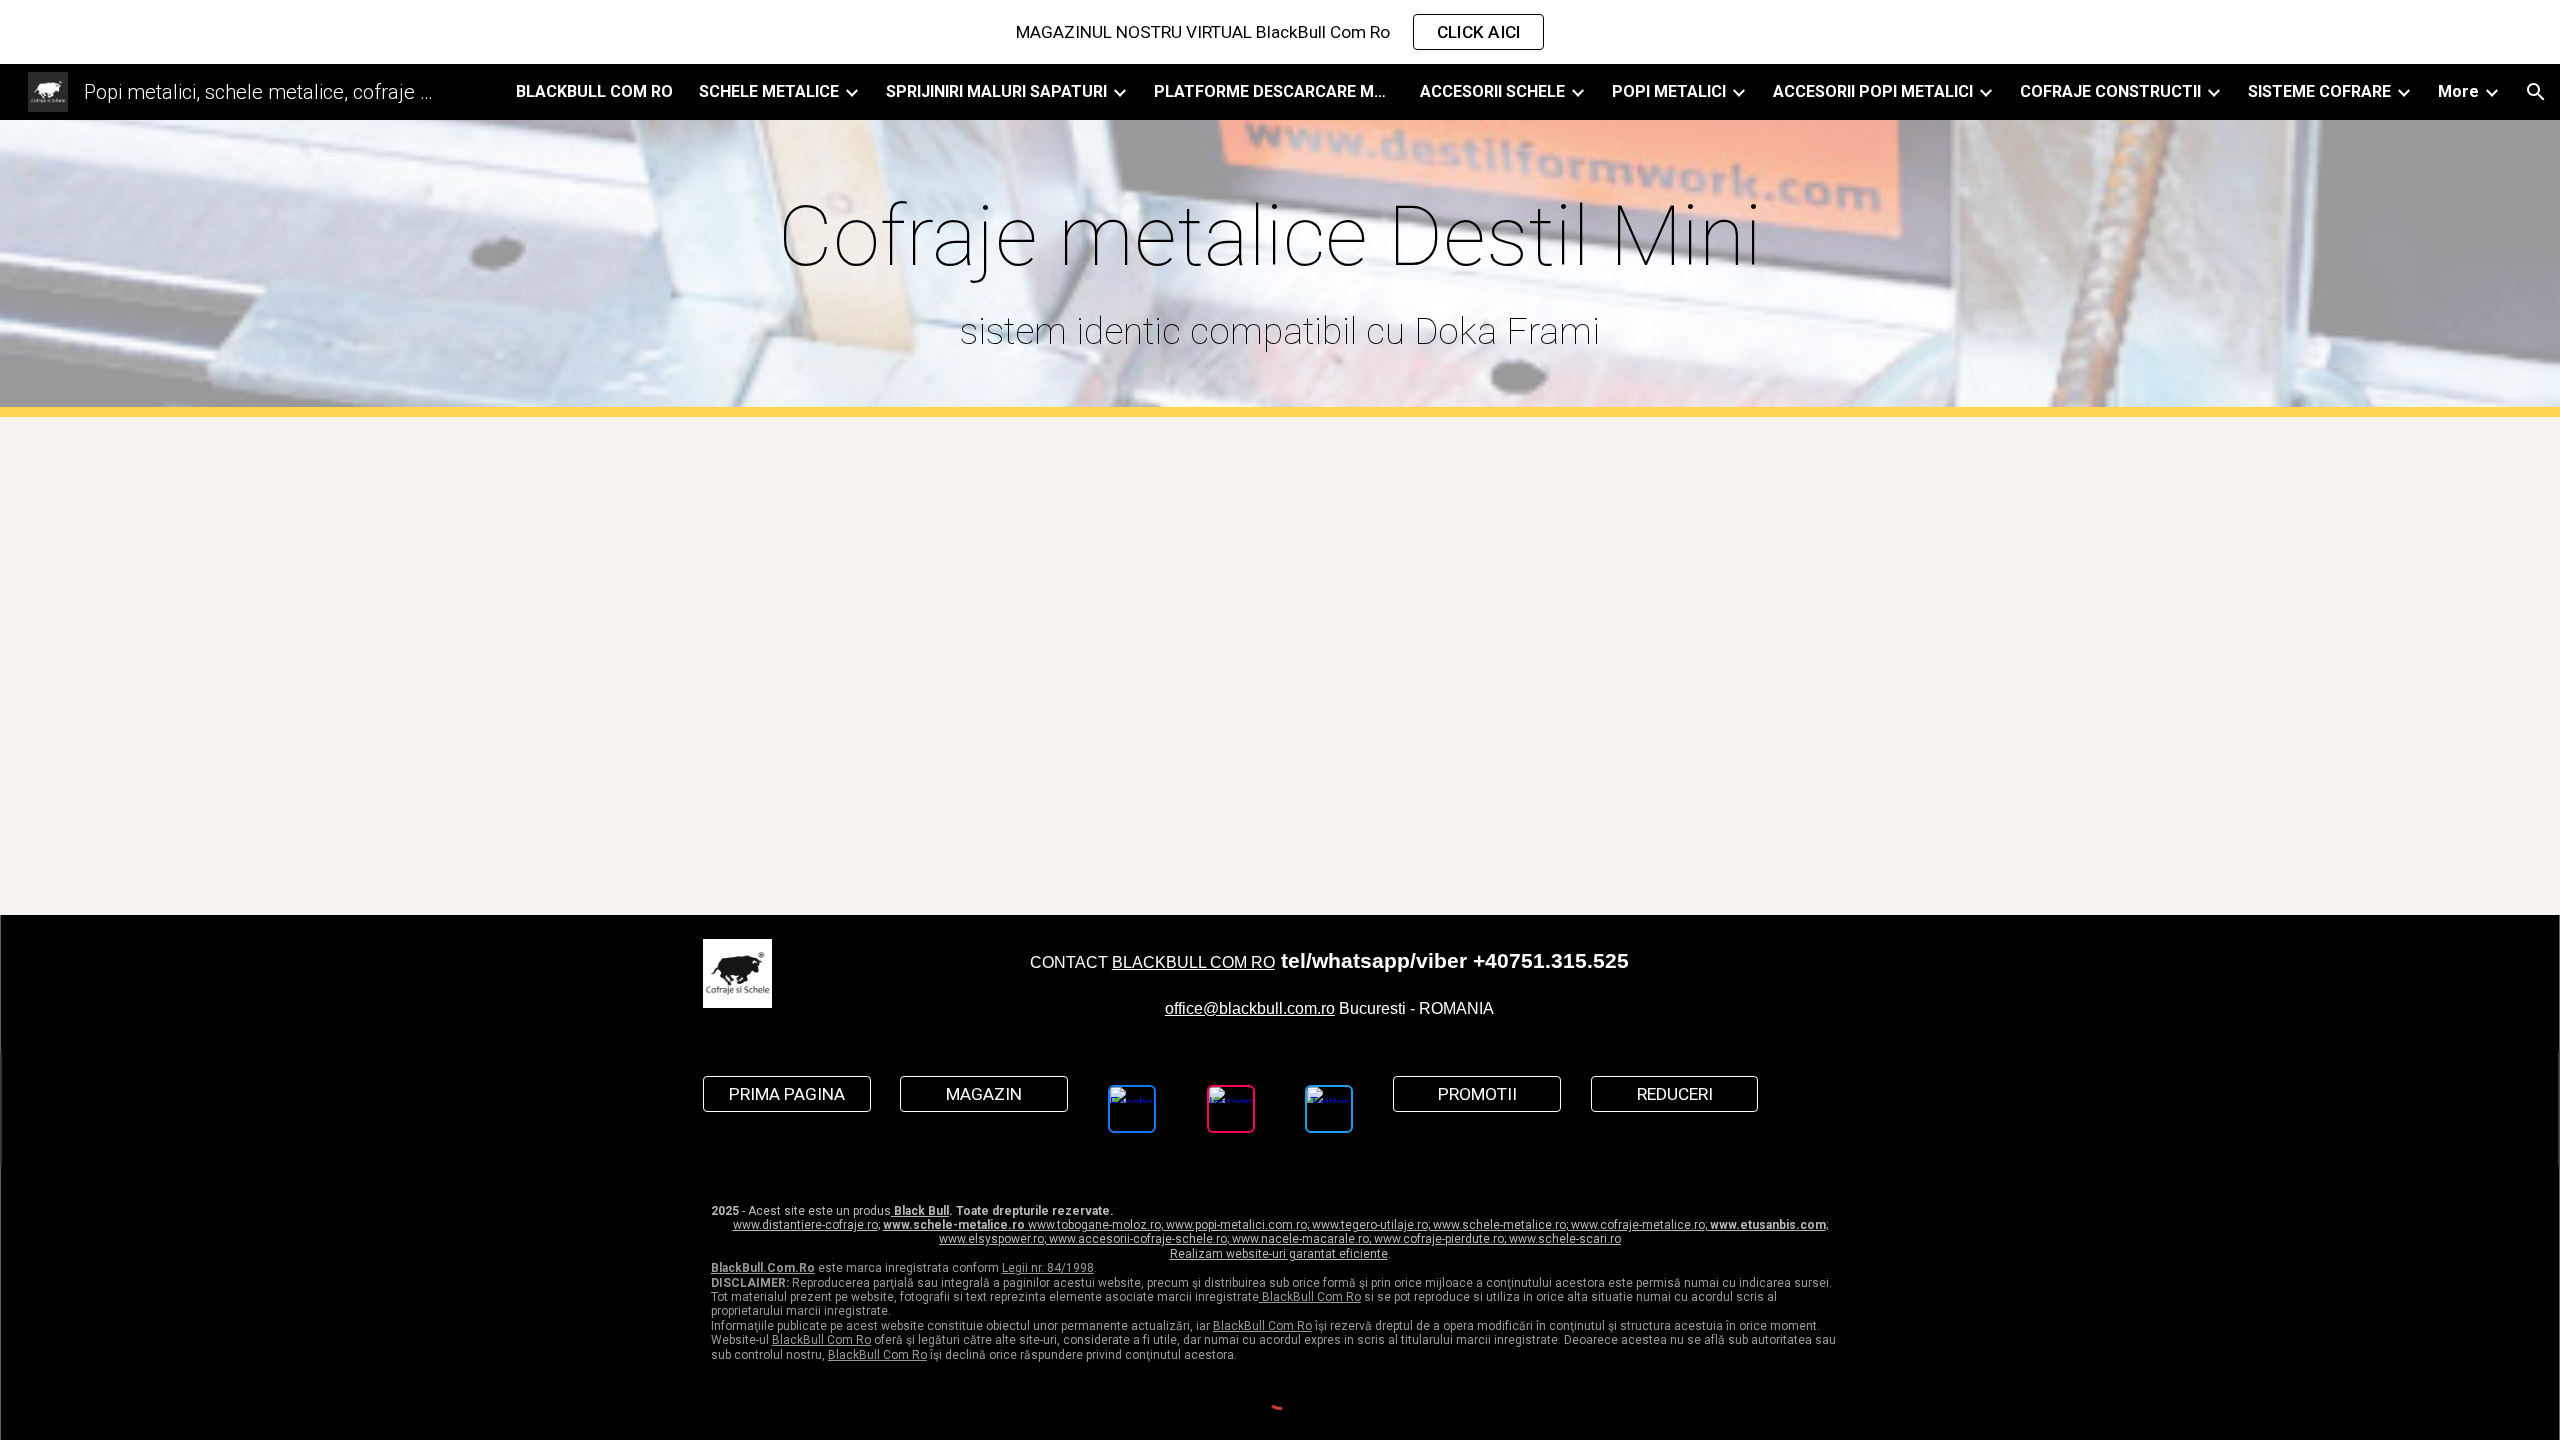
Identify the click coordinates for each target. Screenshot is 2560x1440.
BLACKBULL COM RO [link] (594, 91)
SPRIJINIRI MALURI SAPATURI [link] (996, 91)
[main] (1280, 268)
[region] (1280, 32)
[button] (2536, 92)
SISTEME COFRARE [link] (2319, 91)
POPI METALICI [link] (1669, 91)
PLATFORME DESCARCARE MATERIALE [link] (1274, 91)
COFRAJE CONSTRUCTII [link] (2110, 91)
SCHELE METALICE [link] (769, 91)
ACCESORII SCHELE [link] (1492, 91)
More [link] (2458, 91)
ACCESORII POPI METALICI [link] (1873, 91)
